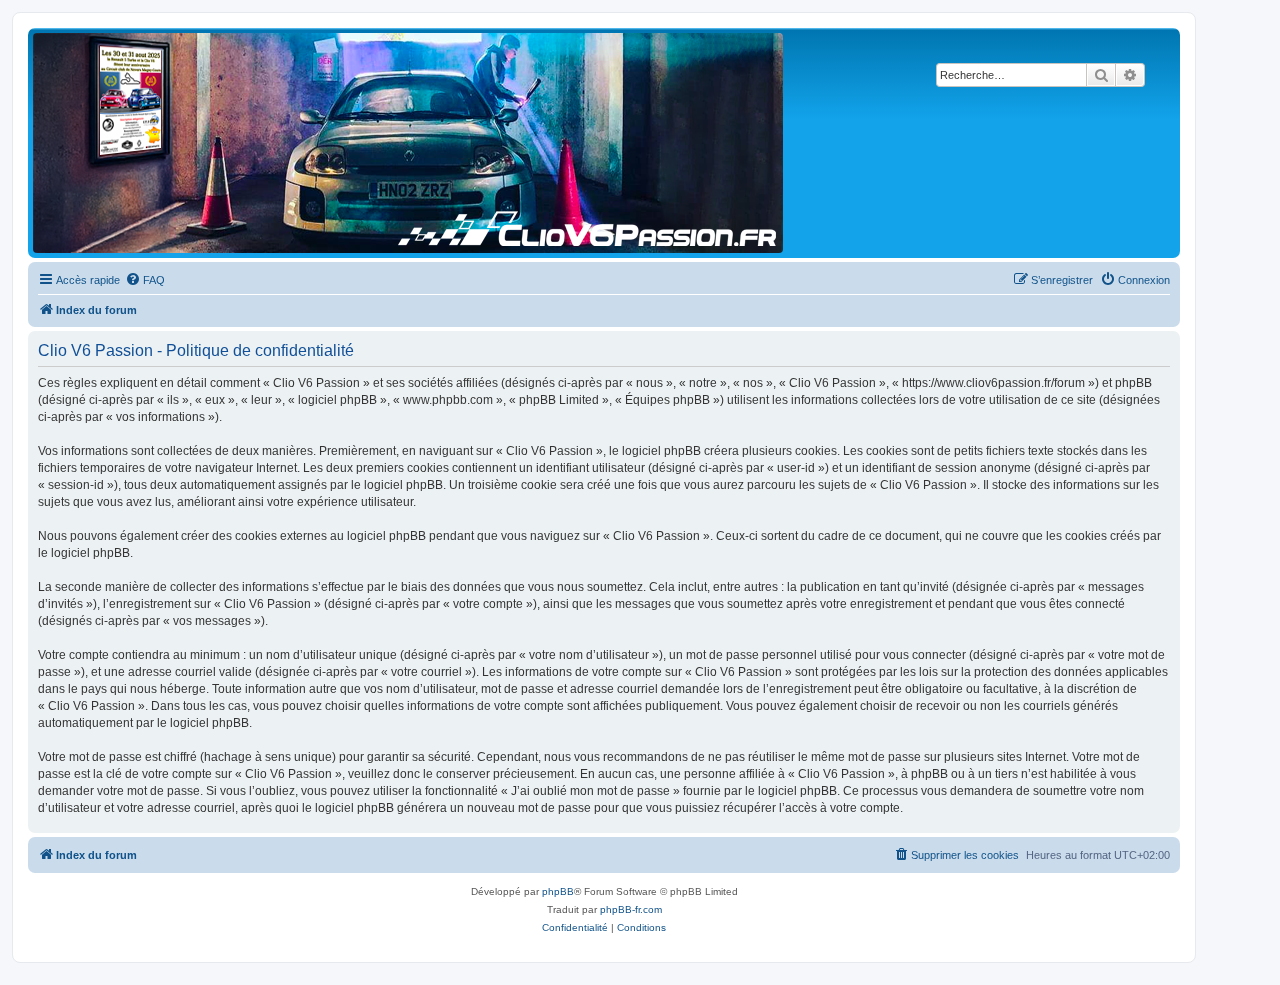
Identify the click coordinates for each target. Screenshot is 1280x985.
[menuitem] (145, 280)
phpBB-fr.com (631, 909)
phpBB (558, 891)
